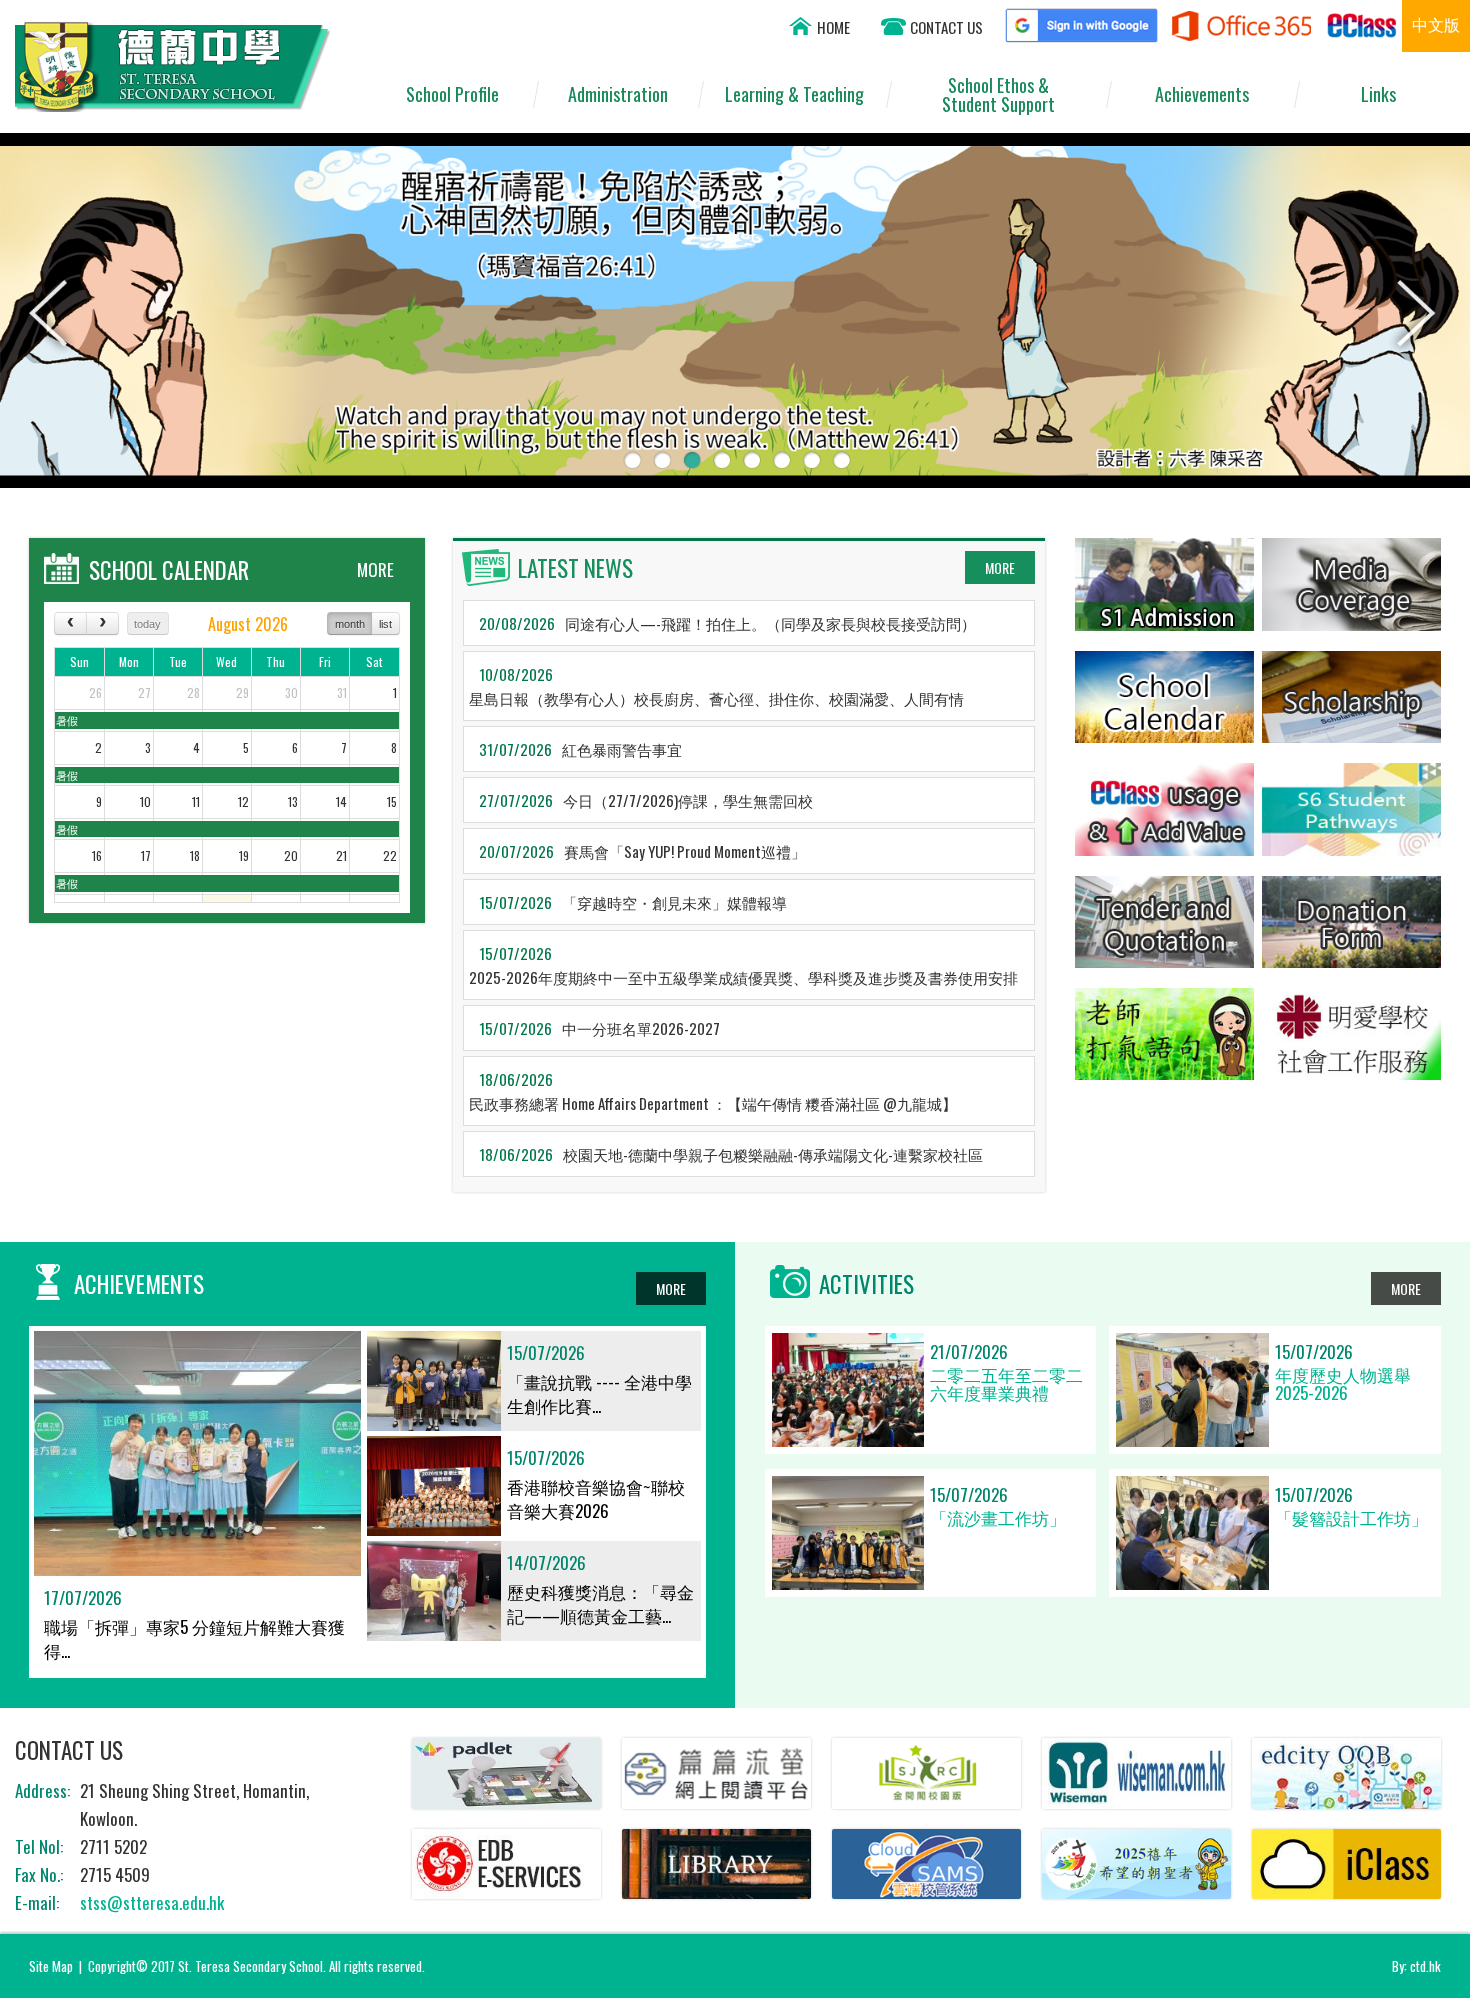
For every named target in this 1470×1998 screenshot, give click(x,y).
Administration (618, 94)
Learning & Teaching (794, 94)
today (147, 624)
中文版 (1436, 24)
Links (1378, 94)
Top (1419, 1908)
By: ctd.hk (1416, 1966)
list (385, 624)
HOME (833, 27)
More (1000, 567)
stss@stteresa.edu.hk (152, 1902)
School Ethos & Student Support (998, 94)
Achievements (1202, 94)
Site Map (51, 1966)
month (350, 624)
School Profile (452, 94)
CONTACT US (946, 27)
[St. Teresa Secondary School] (172, 104)
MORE (375, 569)
